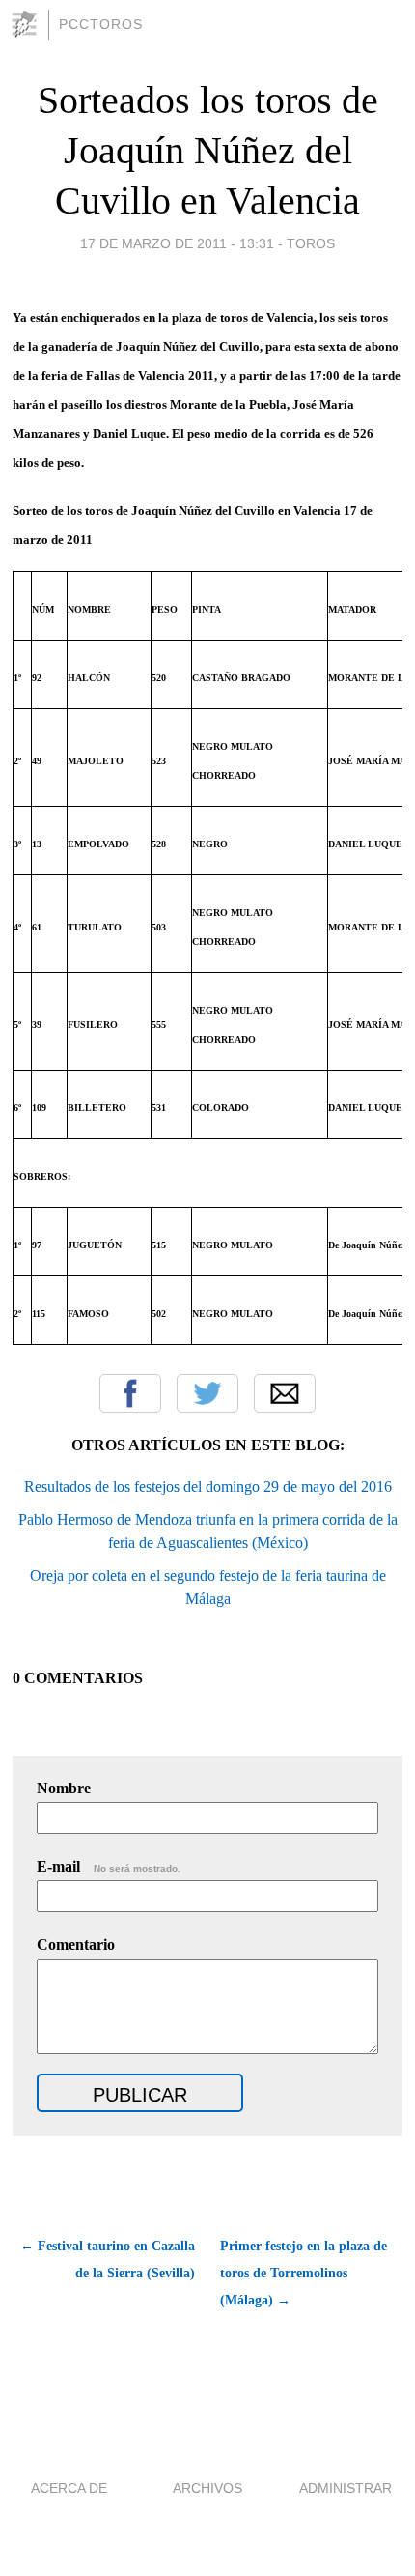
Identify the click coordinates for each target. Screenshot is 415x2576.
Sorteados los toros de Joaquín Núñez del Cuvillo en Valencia (208, 150)
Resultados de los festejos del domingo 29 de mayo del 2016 (208, 1487)
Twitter (207, 1393)
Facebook (130, 1393)
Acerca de (69, 2488)
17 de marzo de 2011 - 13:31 (177, 243)
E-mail (109, 1866)
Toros (311, 243)
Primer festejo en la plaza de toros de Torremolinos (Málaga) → (304, 2273)
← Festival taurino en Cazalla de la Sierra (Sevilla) (107, 2260)
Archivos (207, 2488)
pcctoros (101, 24)
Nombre (64, 1788)
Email (285, 1393)
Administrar (346, 2488)
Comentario (76, 1945)
